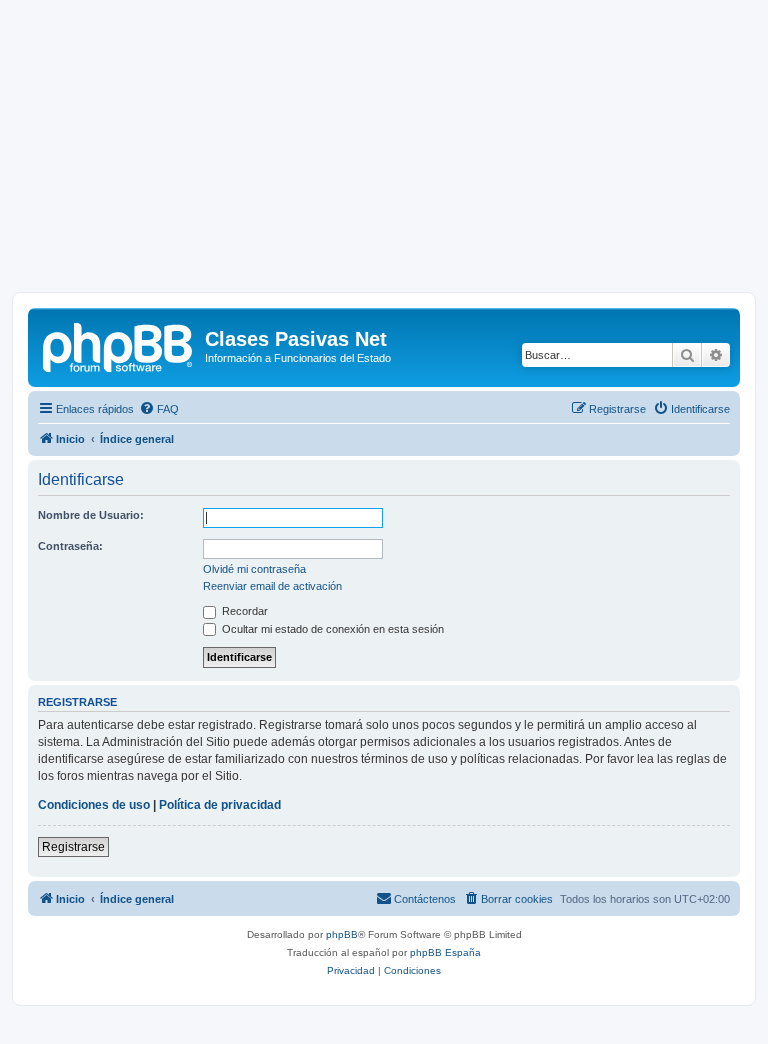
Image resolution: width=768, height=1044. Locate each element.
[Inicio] (119, 345)
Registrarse (73, 847)
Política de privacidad (220, 805)
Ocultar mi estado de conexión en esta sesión (331, 629)
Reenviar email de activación (272, 586)
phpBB (342, 934)
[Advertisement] (384, 152)
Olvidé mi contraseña (254, 569)
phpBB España (445, 952)
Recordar (243, 611)
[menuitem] (159, 409)
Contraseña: (70, 546)
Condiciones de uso (94, 805)
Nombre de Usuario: (91, 515)
